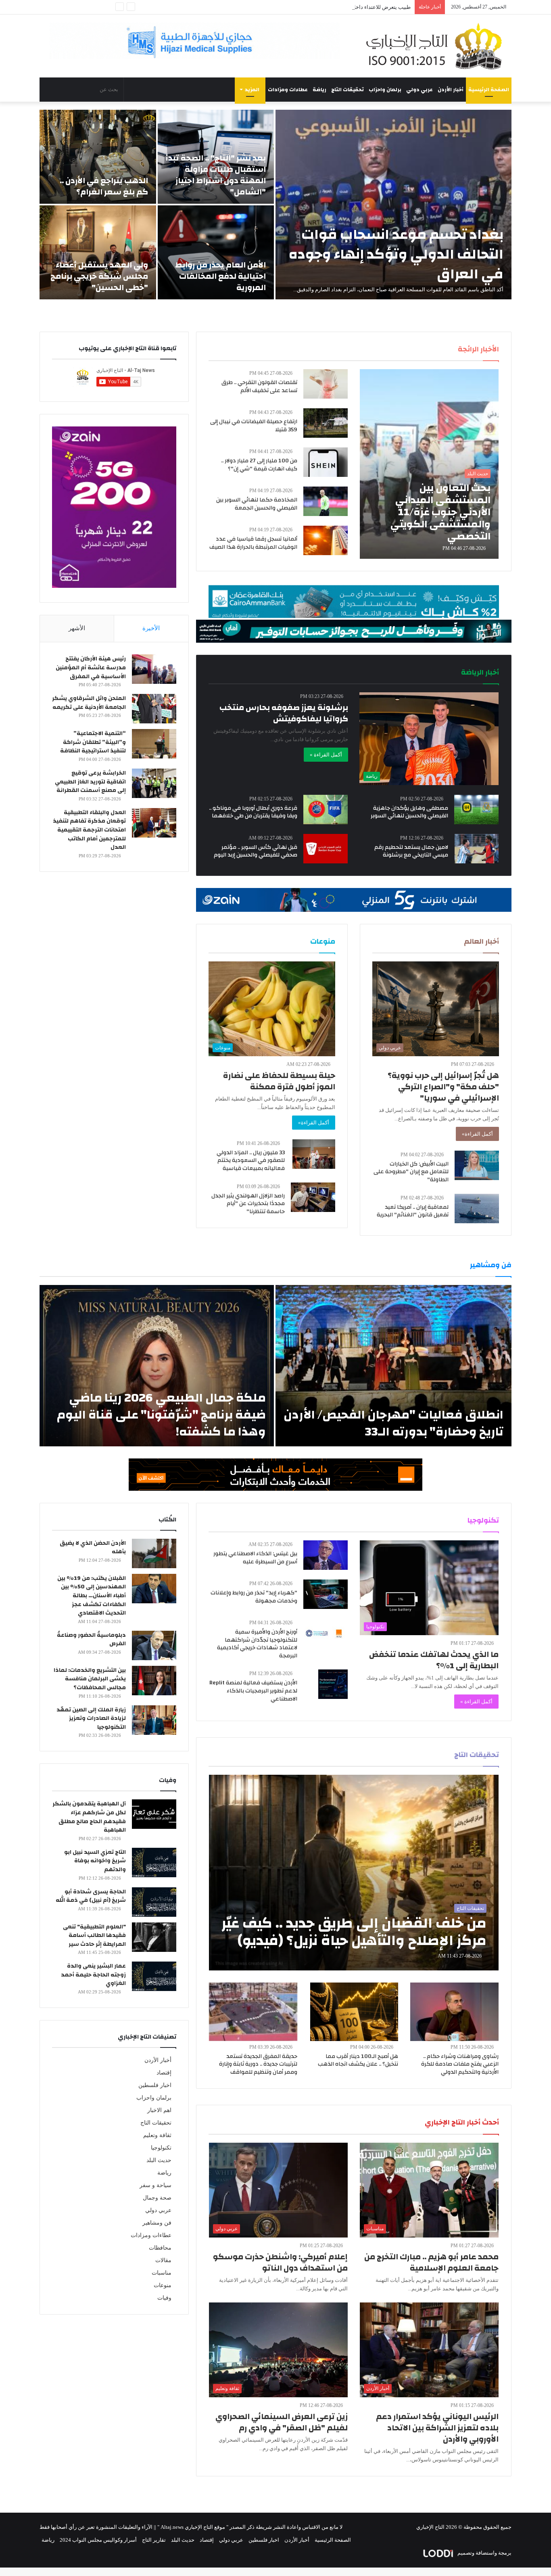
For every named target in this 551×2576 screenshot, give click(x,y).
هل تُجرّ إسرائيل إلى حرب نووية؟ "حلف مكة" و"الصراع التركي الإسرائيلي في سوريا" (443, 1087)
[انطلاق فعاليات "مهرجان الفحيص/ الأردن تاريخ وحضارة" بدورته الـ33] (393, 1366)
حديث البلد (159, 2160)
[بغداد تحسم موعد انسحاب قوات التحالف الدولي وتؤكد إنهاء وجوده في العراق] (393, 205)
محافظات (160, 2248)
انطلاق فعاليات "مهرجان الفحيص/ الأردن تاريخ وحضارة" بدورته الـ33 (393, 1423)
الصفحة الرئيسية (489, 90)
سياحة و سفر (155, 2185)
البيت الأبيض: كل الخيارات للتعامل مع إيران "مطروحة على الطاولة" (411, 1172)
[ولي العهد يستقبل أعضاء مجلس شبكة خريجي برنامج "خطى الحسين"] (98, 252)
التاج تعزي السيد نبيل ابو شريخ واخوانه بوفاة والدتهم (95, 1861)
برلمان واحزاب (385, 90)
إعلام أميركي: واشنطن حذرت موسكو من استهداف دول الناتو (280, 2262)
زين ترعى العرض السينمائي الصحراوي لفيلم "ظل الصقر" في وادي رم (282, 2422)
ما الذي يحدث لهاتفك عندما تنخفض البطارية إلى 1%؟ (434, 1660)
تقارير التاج (154, 2540)
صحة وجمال (157, 2198)
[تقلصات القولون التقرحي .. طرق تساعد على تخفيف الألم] (326, 384)
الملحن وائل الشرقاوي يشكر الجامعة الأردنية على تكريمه (89, 703)
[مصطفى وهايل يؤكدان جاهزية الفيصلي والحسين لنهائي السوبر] (476, 810)
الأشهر (77, 628)
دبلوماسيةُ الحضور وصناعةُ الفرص (91, 1640)
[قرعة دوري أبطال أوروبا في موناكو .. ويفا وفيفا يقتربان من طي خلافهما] (326, 810)
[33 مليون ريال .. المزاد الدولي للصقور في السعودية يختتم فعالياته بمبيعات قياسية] (314, 1154)
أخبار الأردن (451, 90)
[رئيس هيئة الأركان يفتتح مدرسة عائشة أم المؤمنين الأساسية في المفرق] (154, 669)
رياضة (319, 90)
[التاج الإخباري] (437, 46)
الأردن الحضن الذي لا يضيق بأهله (93, 1548)
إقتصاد (164, 2073)
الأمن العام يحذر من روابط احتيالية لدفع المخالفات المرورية (220, 276)
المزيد (252, 90)
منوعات (163, 2285)
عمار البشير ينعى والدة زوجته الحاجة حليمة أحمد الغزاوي (93, 1975)
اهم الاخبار (159, 2110)
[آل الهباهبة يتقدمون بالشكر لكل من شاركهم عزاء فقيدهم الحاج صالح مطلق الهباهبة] (154, 1814)
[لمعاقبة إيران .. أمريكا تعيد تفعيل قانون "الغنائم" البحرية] (477, 1209)
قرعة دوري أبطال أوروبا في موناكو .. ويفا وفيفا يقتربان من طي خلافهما (253, 812)
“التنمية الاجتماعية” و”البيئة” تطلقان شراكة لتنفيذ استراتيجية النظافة (93, 742)
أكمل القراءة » (326, 755)
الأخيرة (151, 628)
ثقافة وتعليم (157, 2135)
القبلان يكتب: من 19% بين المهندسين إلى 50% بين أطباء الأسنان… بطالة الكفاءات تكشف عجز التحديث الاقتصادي (92, 1596)
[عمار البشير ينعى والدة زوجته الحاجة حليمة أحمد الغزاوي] (154, 1976)
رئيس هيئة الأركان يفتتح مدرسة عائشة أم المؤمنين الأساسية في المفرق (91, 668)
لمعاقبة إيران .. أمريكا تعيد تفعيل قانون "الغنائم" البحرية (413, 1211)
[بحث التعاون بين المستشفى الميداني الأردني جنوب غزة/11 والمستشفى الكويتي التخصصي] (429, 464)
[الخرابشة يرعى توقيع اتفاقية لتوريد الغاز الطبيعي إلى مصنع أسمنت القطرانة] (154, 783)
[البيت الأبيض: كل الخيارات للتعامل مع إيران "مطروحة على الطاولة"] (477, 1165)
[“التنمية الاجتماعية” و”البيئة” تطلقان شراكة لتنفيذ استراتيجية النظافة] (154, 744)
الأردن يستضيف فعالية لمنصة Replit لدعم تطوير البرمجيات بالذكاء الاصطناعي (253, 1691)
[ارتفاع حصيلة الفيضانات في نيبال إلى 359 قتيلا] (326, 423)
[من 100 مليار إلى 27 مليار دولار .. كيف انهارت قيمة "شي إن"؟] (326, 462)
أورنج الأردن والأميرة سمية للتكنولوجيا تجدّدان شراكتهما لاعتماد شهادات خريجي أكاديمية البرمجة (257, 1644)
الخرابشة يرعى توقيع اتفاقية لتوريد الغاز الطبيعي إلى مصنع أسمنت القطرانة (90, 782)
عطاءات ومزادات (288, 90)
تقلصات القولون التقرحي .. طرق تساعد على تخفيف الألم (259, 387)
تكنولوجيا (161, 2148)
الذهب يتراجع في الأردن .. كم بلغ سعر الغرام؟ (104, 186)
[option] (275, 205)
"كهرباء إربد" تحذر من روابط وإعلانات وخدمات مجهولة (254, 1597)
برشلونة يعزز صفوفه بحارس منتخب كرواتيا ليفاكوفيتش (284, 713)
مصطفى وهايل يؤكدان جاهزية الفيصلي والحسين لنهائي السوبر (409, 812)
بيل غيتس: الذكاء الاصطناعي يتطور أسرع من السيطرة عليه (255, 1558)
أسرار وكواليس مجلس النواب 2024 (98, 2540)
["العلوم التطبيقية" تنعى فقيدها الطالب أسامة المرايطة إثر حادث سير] (154, 1937)
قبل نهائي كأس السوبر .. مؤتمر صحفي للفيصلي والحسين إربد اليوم (256, 851)
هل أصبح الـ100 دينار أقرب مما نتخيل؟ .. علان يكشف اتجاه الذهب (358, 2060)
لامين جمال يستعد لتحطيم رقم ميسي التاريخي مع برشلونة (411, 851)
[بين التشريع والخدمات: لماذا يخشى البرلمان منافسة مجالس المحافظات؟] (154, 1681)
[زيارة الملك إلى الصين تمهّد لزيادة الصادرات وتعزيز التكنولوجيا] (154, 1720)
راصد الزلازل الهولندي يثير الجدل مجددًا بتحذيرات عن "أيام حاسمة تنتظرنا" (248, 1204)
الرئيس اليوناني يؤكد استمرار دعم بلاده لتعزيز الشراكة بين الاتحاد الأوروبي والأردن (437, 2428)
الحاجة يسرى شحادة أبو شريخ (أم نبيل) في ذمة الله (91, 1896)
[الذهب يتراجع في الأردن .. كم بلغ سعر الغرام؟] (98, 157)
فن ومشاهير (157, 2223)
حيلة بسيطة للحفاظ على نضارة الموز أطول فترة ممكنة (279, 1081)
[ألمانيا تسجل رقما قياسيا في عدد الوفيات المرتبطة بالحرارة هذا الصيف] (326, 540)
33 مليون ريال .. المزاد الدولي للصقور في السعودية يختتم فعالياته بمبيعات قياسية (251, 1161)
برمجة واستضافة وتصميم (484, 2553)
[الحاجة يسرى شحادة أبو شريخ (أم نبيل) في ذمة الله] (154, 1902)
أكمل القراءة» (477, 1134)
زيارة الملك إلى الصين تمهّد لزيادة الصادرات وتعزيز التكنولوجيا (91, 1718)
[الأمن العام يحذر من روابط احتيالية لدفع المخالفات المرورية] (216, 252)
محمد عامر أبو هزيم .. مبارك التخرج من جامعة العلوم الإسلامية (431, 2262)
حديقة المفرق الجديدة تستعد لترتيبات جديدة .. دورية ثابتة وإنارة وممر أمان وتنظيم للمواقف (258, 2064)
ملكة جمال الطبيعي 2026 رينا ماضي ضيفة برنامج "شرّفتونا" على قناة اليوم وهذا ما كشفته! (161, 1415)
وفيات (164, 2298)
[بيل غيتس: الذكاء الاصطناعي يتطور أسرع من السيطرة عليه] (326, 1555)
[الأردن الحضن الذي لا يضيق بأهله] (154, 1553)
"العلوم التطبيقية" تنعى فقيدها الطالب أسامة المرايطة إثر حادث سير (94, 1936)
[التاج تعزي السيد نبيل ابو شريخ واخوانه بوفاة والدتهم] (154, 1863)
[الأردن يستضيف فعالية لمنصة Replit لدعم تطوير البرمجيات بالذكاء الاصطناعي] (333, 1684)
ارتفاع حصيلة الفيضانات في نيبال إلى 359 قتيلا (254, 426)
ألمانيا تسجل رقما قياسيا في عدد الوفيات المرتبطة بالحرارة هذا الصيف (253, 543)
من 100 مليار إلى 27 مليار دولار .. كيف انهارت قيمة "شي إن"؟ (259, 465)
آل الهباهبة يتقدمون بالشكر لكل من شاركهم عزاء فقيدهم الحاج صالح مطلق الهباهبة (89, 1817)
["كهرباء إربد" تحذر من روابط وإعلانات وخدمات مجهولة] (326, 1594)
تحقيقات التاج (348, 90)
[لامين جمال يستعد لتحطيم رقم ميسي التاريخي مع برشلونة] (477, 849)
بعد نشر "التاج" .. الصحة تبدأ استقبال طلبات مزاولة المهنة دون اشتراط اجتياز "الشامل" (216, 175)
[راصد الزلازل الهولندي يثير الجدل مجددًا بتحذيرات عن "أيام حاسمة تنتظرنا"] (313, 1197)
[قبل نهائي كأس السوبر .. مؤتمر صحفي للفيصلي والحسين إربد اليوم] (326, 849)
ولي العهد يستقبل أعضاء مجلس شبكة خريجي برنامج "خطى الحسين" (99, 276)
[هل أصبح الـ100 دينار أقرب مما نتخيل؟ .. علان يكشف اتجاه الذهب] (354, 2012)
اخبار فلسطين (155, 2085)
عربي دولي (420, 90)
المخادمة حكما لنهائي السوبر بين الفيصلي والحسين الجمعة (257, 504)
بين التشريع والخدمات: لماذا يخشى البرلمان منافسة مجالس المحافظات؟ (90, 1679)
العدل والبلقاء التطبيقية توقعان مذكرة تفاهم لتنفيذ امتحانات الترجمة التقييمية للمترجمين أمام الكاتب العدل (89, 830)
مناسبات (162, 2273)
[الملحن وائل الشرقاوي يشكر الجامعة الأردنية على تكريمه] (154, 709)
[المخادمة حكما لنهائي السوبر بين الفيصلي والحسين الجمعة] (326, 501)
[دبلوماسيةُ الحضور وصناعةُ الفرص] (154, 1645)
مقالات (163, 2260)
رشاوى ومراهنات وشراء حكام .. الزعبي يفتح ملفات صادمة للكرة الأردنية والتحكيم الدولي (460, 2064)
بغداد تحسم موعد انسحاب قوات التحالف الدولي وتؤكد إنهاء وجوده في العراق (396, 254)
